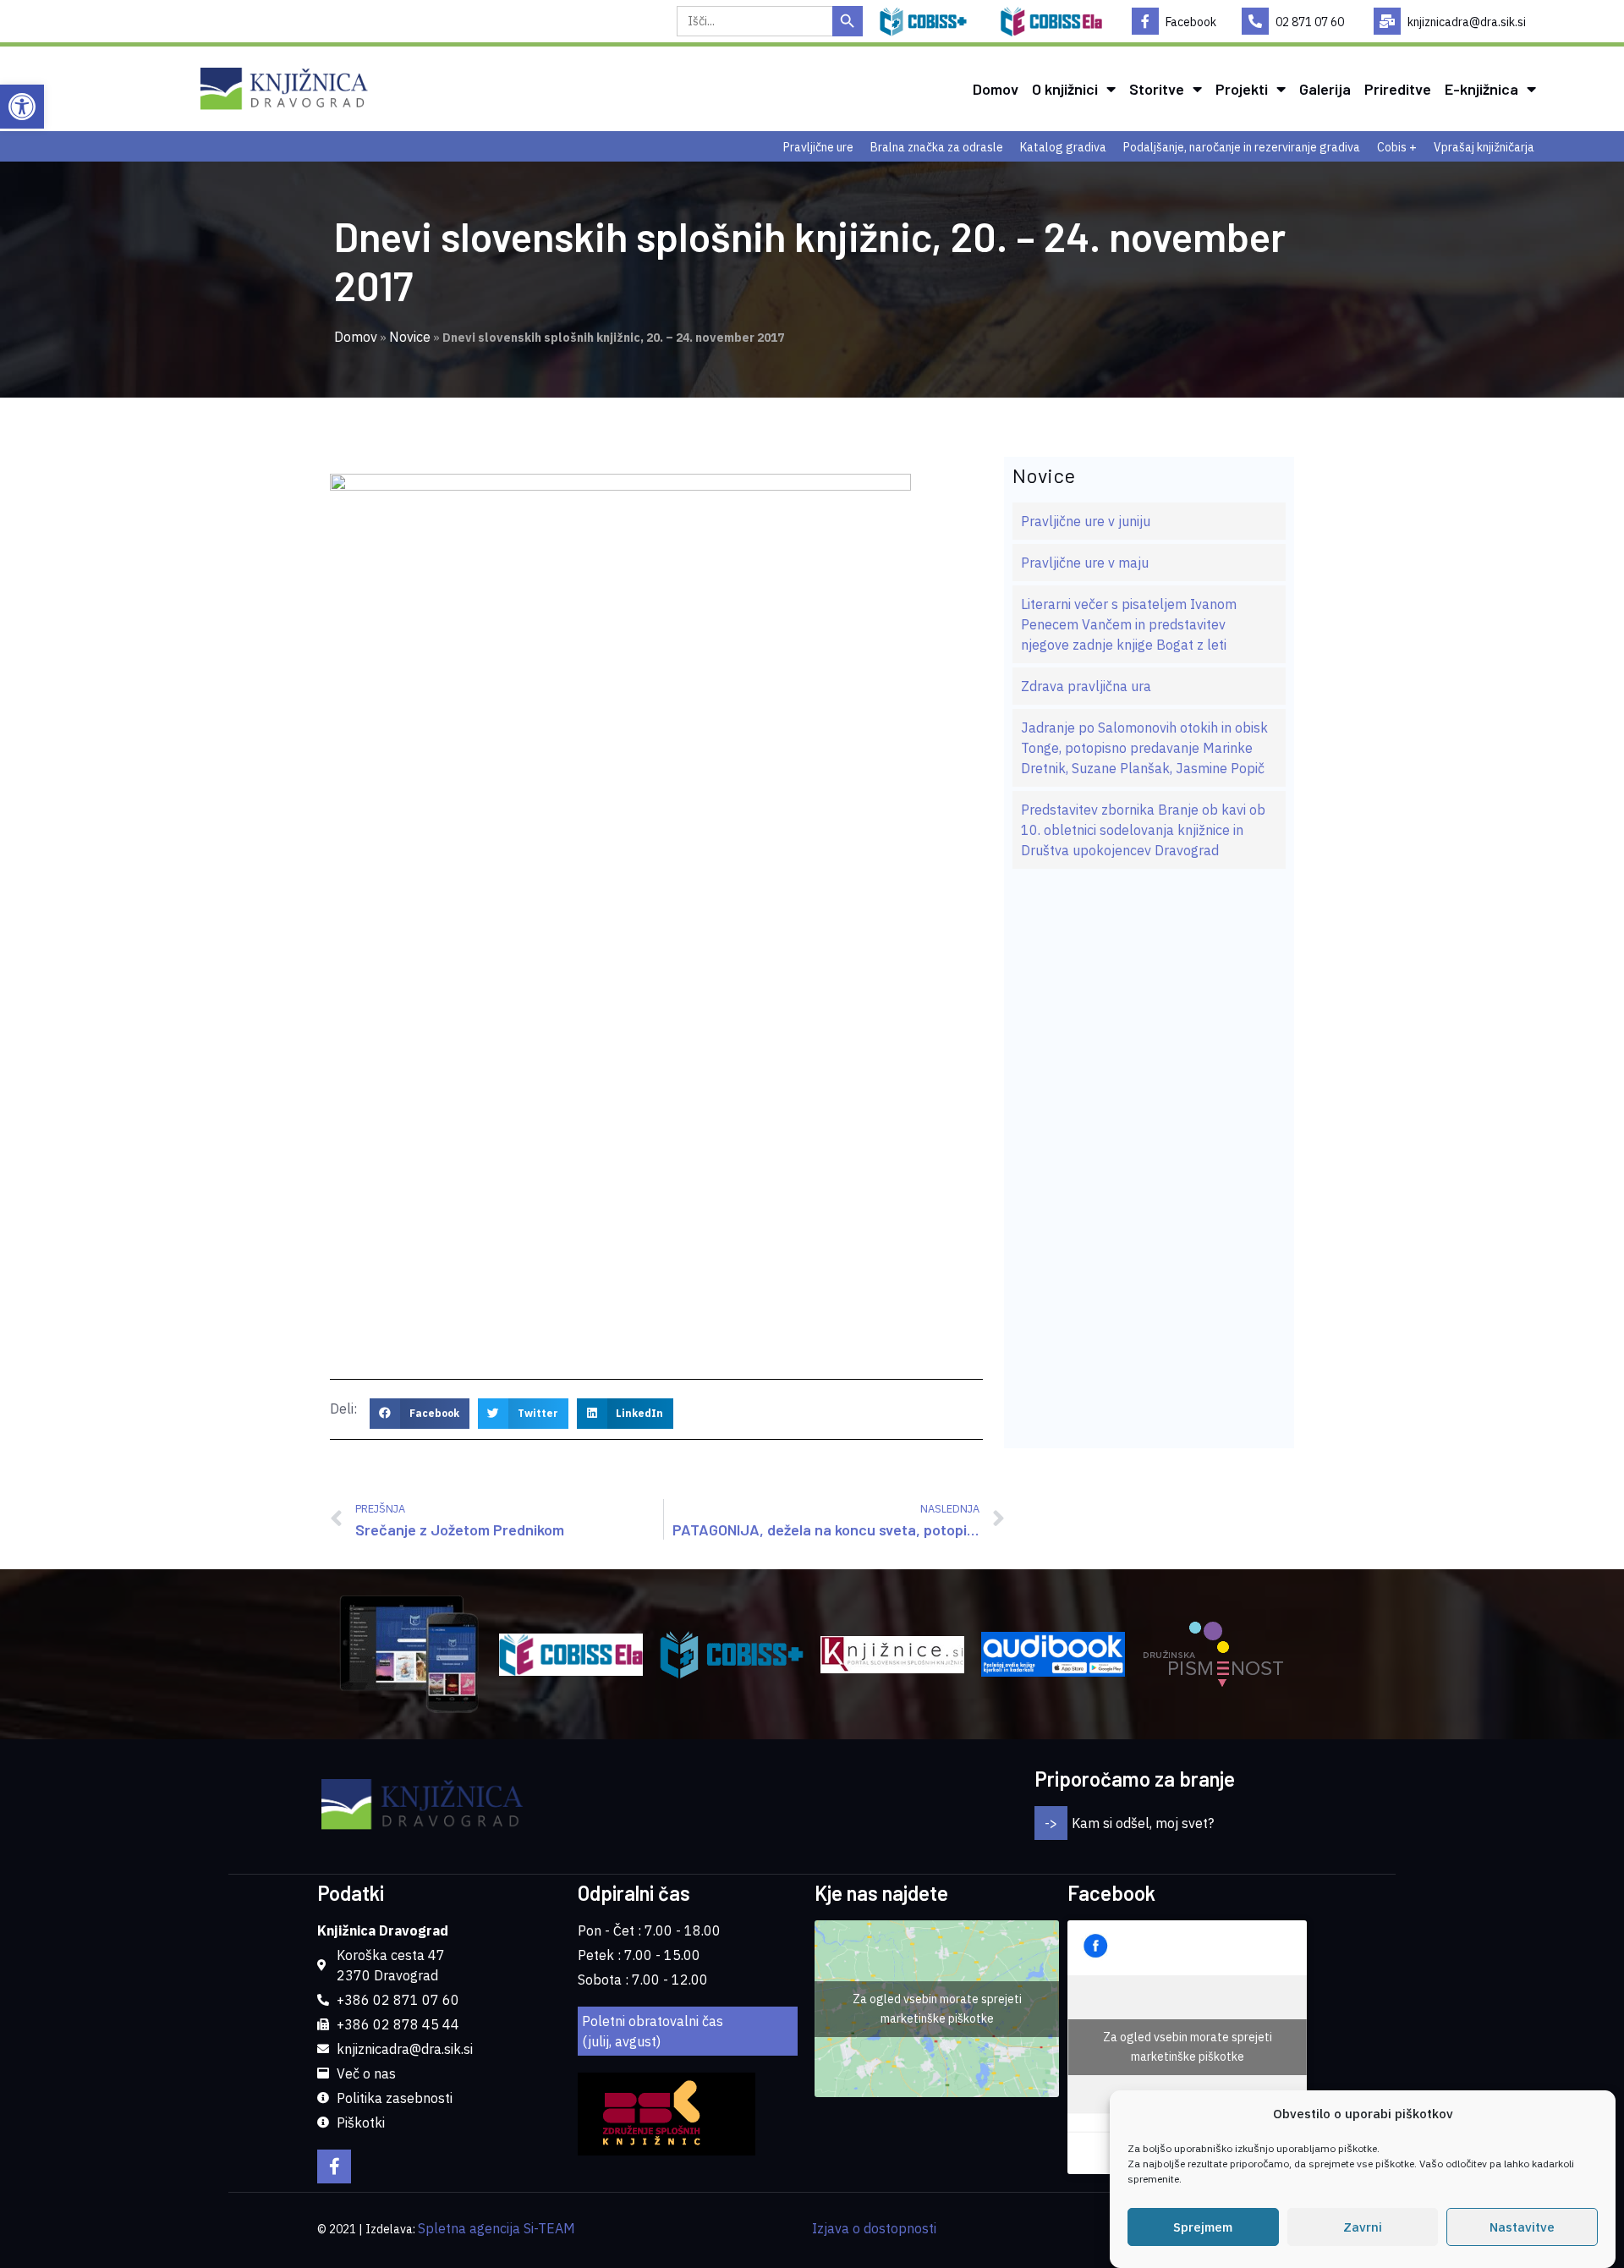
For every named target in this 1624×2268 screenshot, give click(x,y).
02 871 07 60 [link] (1310, 22)
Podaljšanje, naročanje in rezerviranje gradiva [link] (1242, 147)
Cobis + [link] (1397, 147)
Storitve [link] (1157, 89)
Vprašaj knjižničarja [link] (1484, 147)
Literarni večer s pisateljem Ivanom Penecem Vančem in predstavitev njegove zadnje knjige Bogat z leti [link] (1129, 624)
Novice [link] (410, 337)
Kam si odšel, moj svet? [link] (1143, 1823)
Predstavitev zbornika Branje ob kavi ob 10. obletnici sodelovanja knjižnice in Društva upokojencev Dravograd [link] (1143, 830)
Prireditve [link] (1398, 89)
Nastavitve (1522, 2227)
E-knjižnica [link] (1481, 89)
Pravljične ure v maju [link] (1085, 563)
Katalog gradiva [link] (1063, 147)
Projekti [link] (1242, 89)
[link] (22, 107)
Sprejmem (1203, 2227)
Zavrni (1363, 2227)
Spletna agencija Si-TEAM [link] (497, 2228)
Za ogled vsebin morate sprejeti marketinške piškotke (937, 2009)
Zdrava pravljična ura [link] (1086, 686)
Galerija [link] (1325, 89)
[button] (420, 1414)
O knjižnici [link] (1065, 89)
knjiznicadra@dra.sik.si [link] (1467, 22)
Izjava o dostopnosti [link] (874, 2228)
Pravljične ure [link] (818, 147)
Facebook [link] (1191, 22)
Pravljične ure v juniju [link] (1086, 521)
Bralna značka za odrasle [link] (937, 147)
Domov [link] (996, 89)
